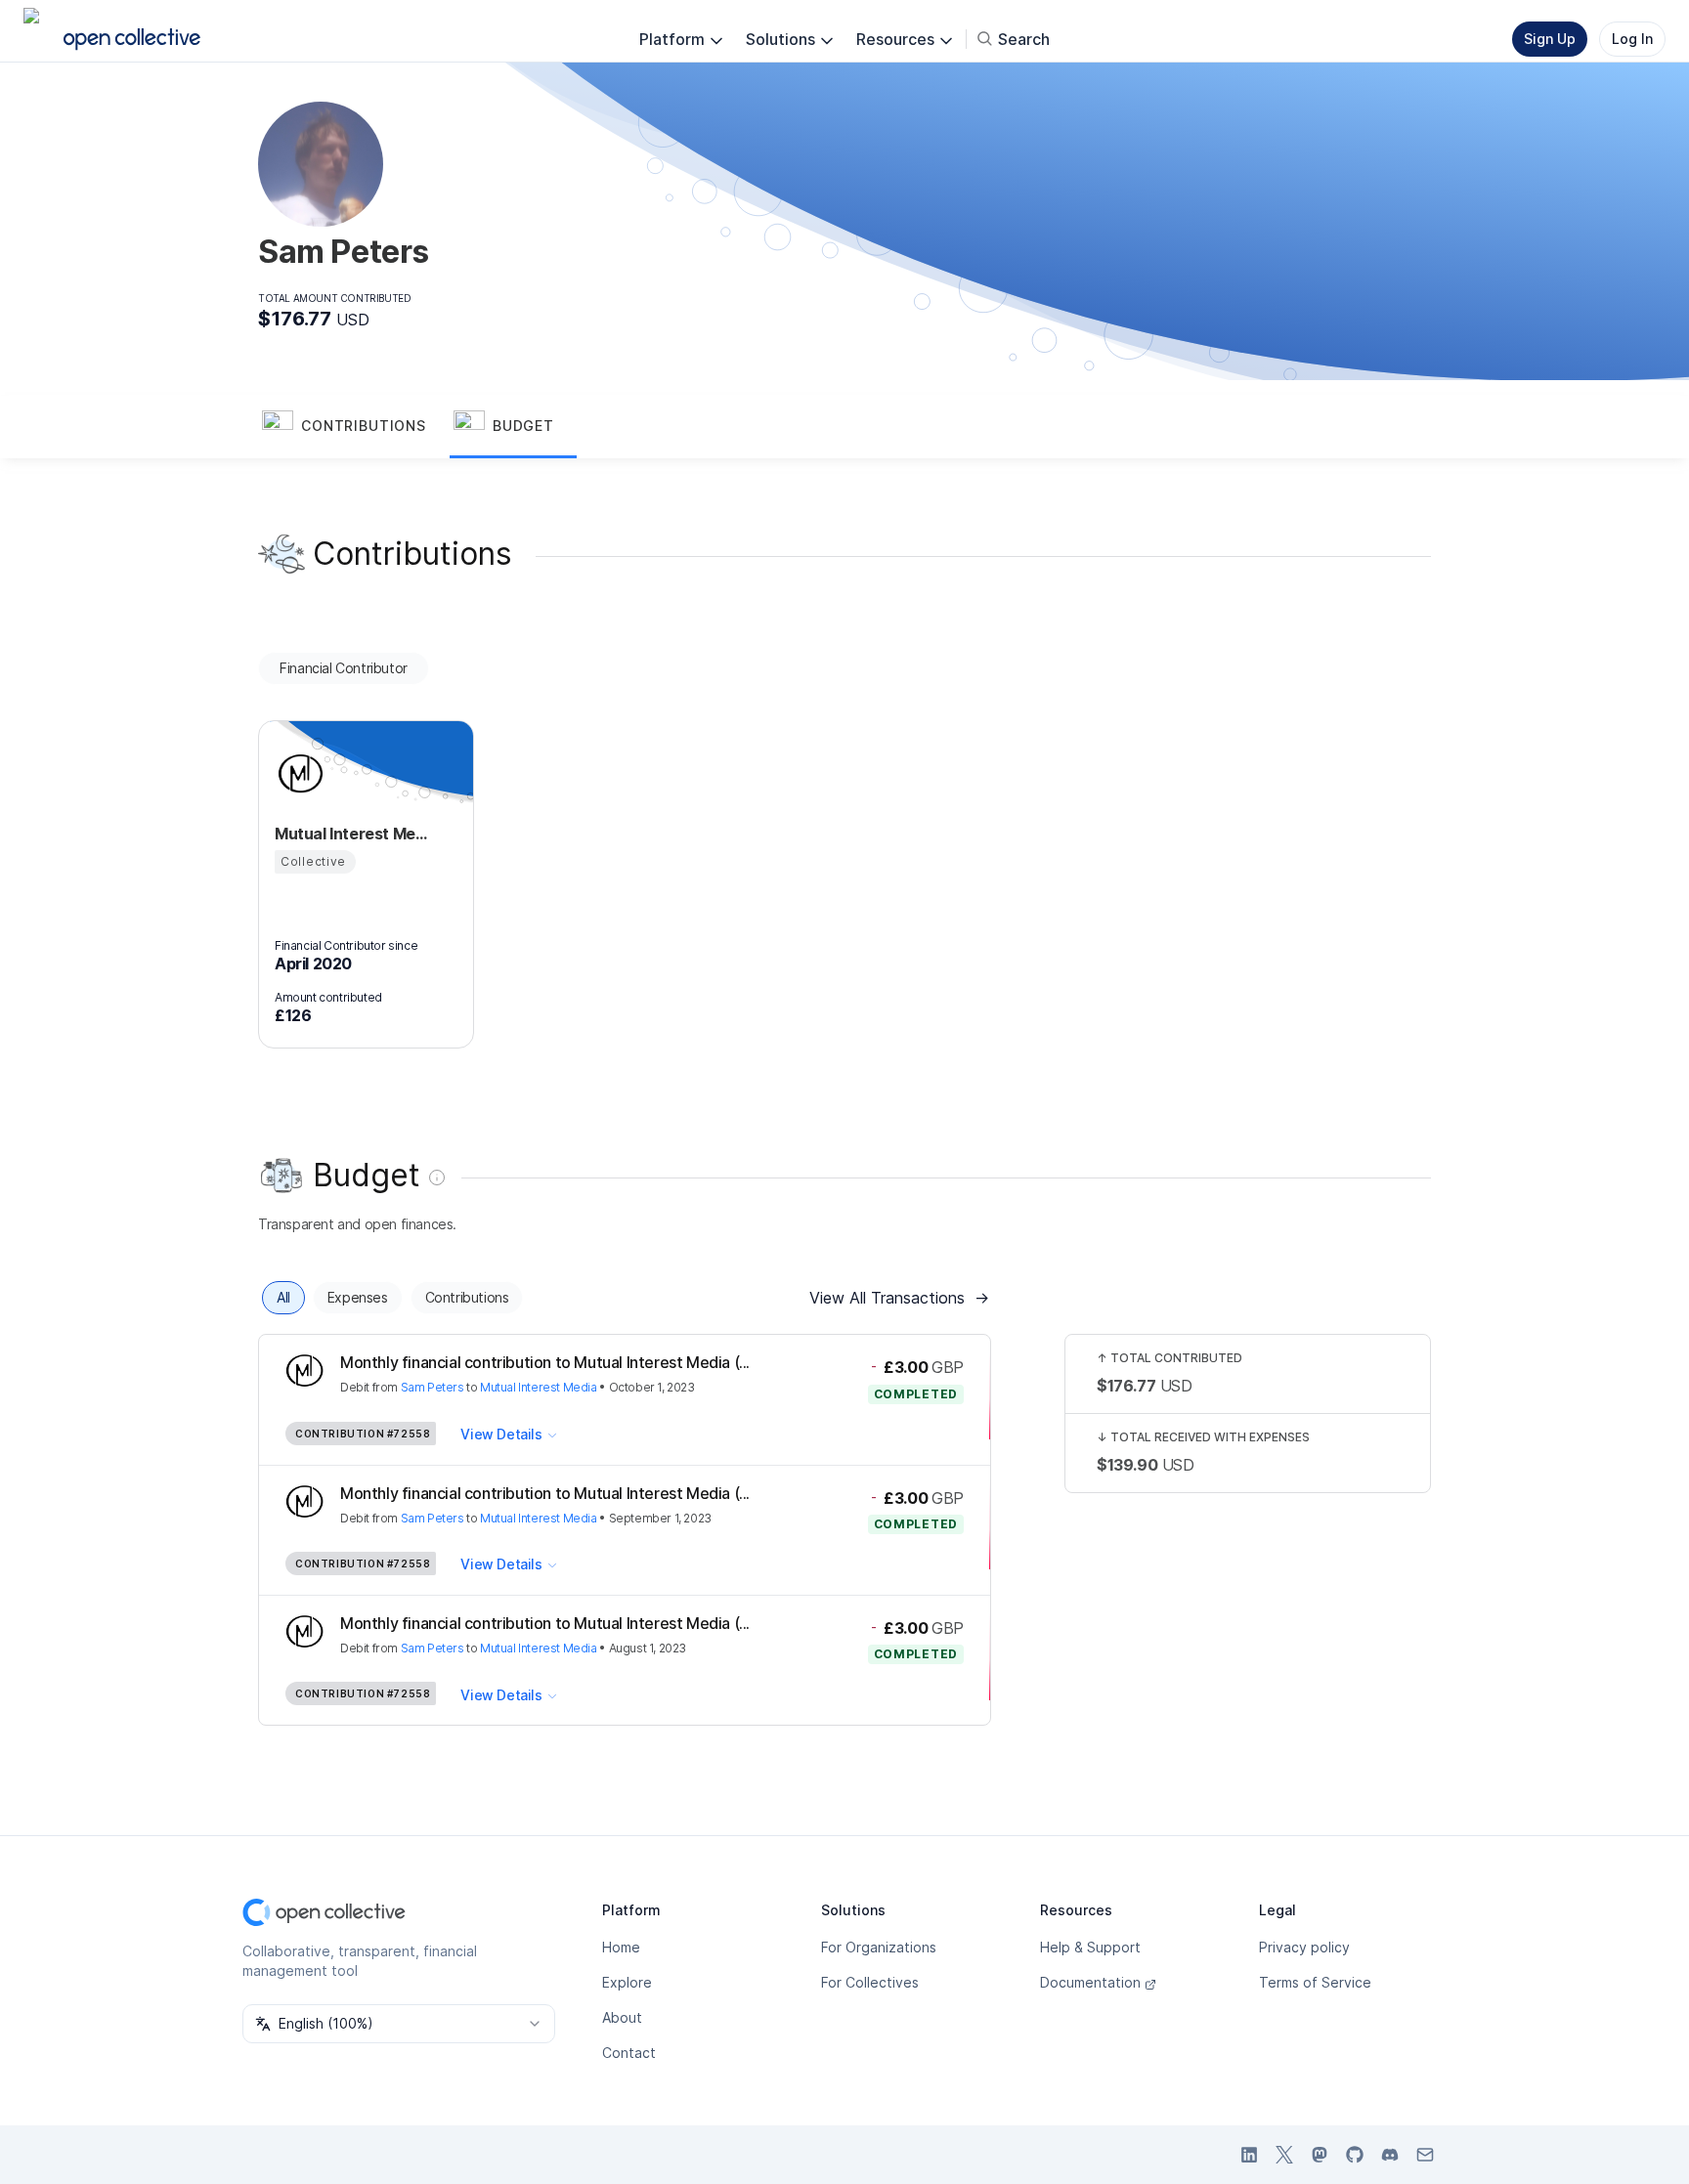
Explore (627, 1982)
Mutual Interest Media (539, 1387)
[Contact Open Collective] (1425, 2155)
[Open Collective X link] (1284, 2155)
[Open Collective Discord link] (1390, 2155)
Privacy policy (1304, 1947)
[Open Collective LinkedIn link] (1249, 2155)
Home (621, 1947)
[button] (354, 427)
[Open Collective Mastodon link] (1320, 2155)
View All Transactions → (899, 1298)
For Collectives (870, 1982)
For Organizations (879, 1947)
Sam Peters (433, 1387)
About (622, 2017)
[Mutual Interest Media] (298, 773)
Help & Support (1090, 1947)
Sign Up (1550, 39)
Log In (1632, 39)
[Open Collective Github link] (1355, 2155)
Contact (629, 2053)
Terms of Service (1315, 1982)
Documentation (1090, 1982)
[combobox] (399, 2024)
